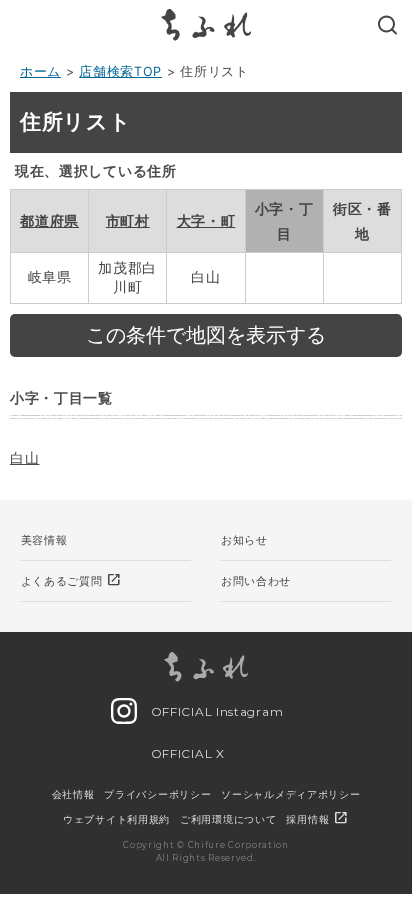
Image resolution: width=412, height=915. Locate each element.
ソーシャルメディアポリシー (290, 794)
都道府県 (49, 220)
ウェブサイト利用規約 (116, 819)
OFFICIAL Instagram (215, 711)
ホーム (40, 71)
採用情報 (317, 819)
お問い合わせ (256, 581)
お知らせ (244, 540)
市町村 (128, 220)
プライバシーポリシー (157, 794)
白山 (24, 457)
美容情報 (44, 540)
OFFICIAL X (186, 753)
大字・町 (206, 220)
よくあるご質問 (72, 580)
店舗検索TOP (120, 71)
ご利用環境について (228, 819)
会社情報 (73, 794)
